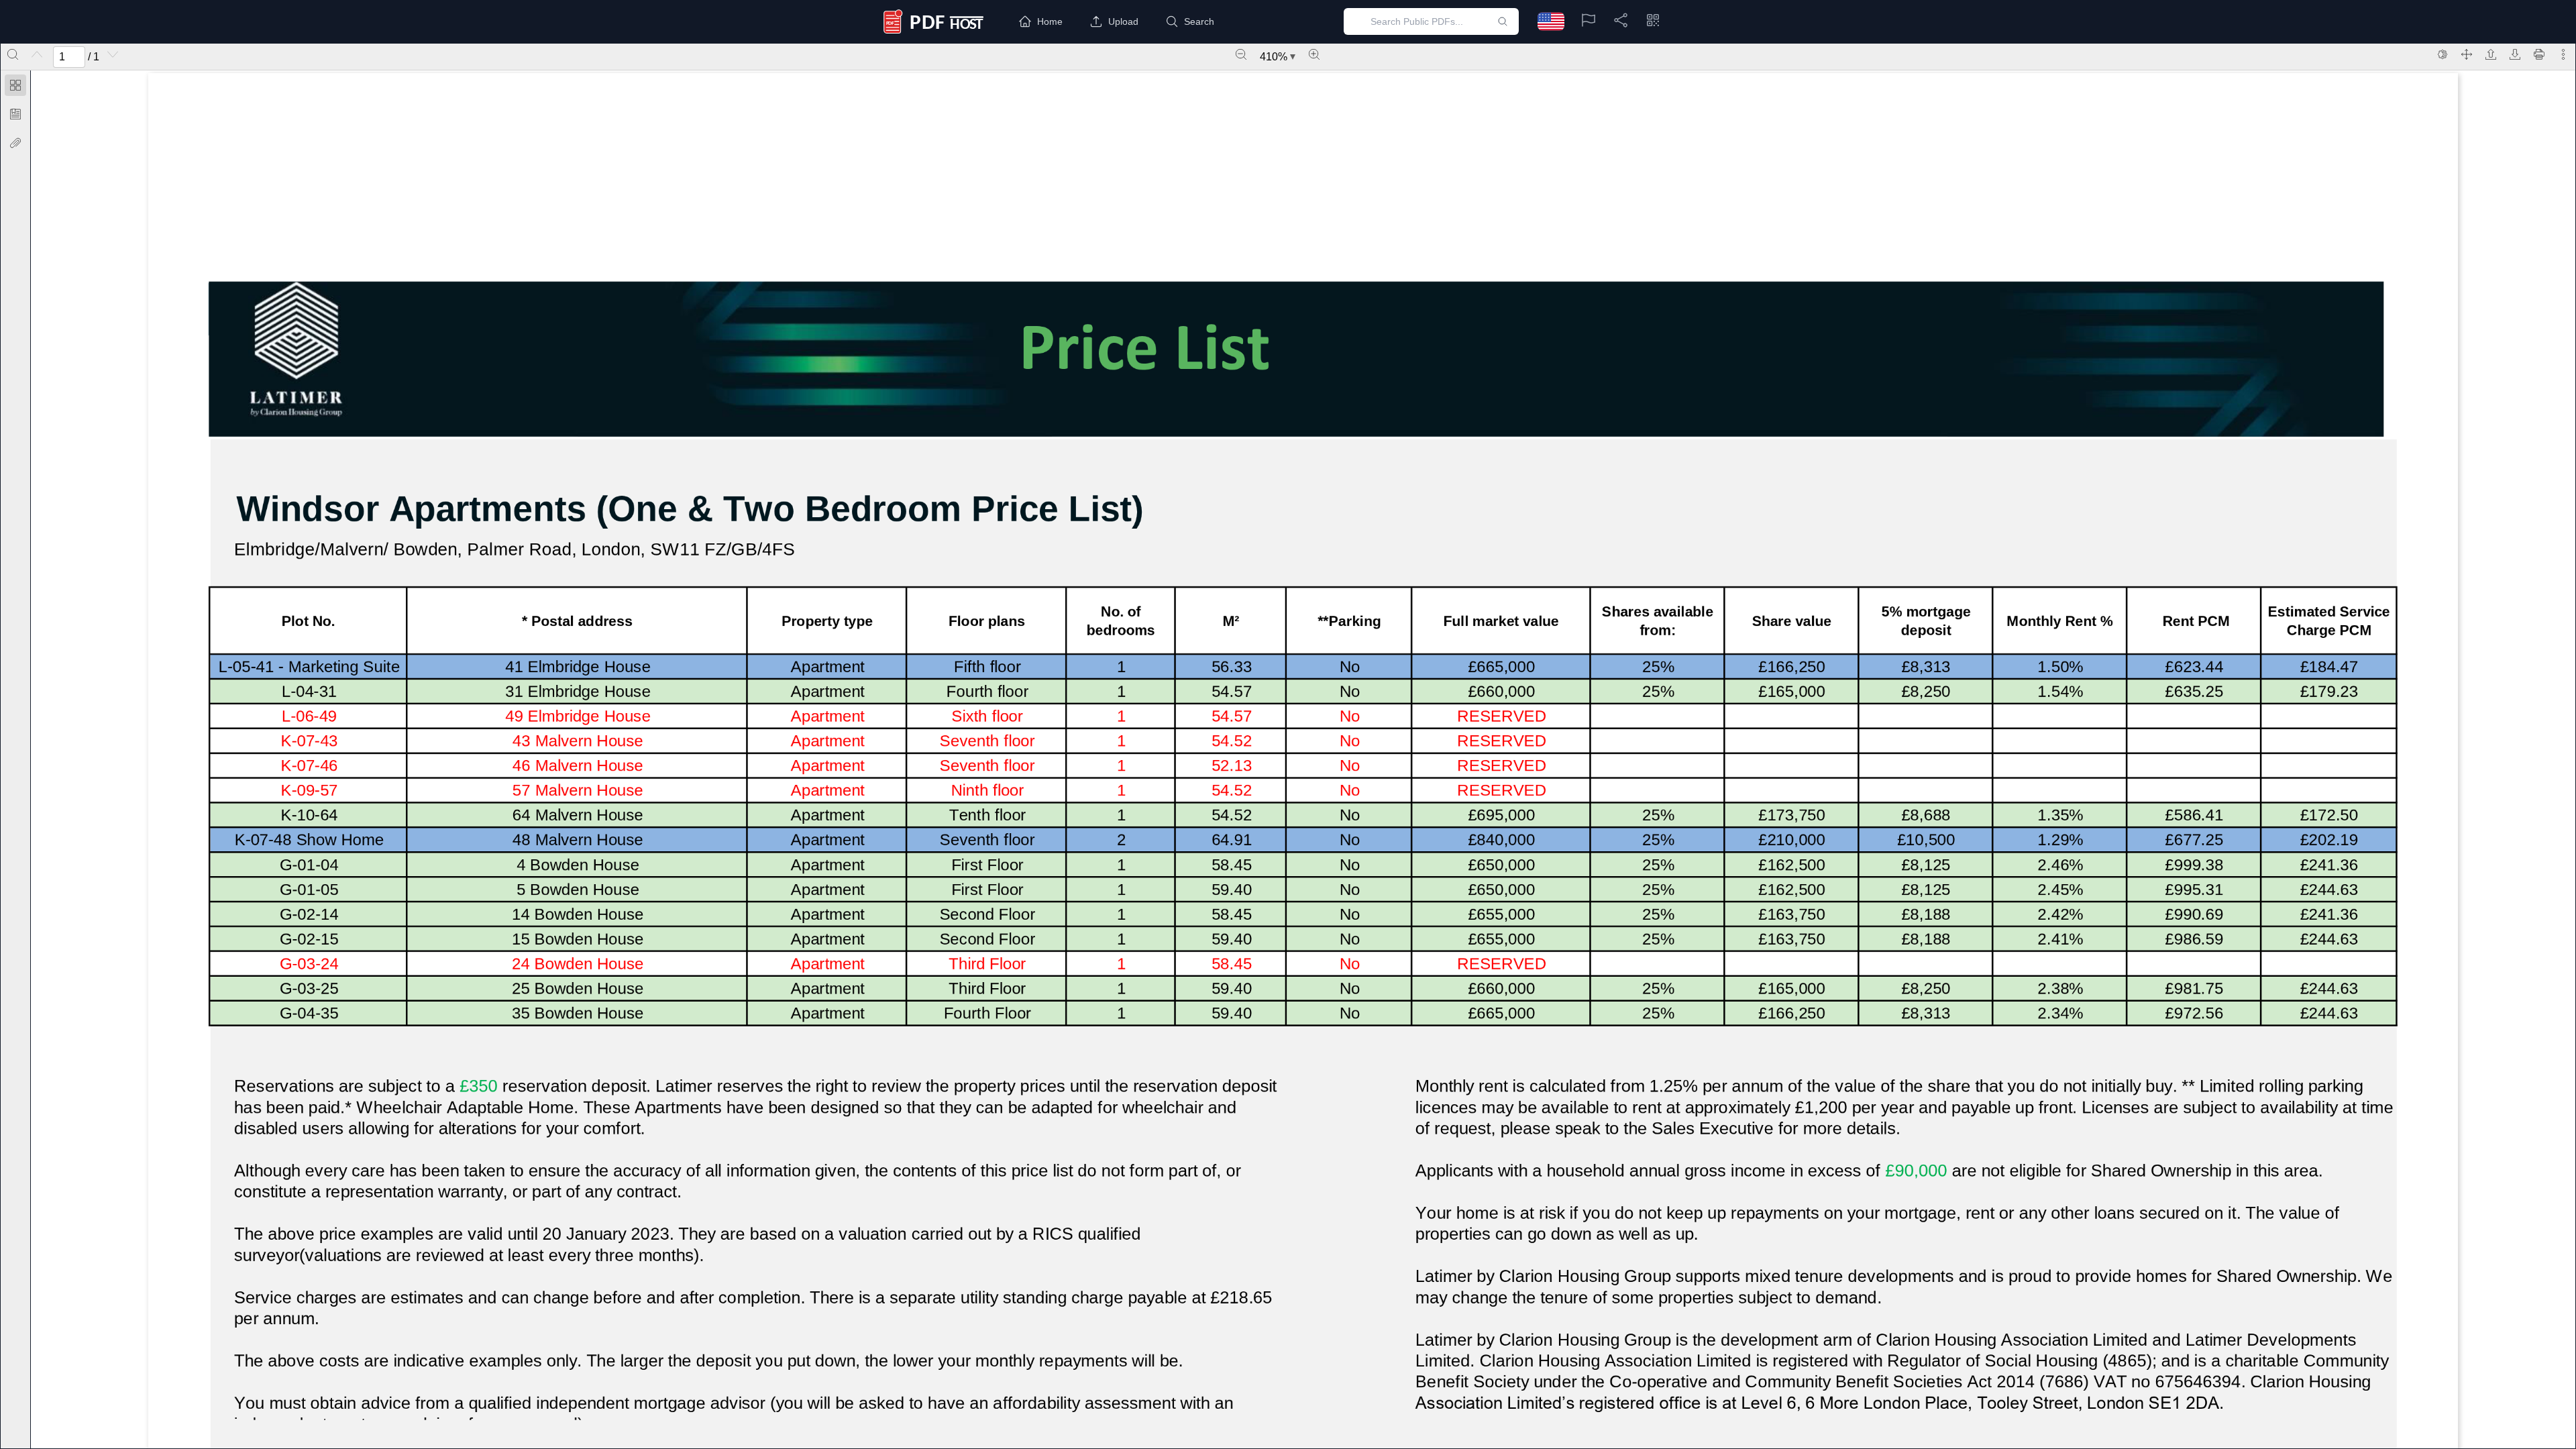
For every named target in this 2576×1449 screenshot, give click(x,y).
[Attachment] (15, 143)
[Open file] (2491, 54)
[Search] (13, 54)
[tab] (15, 88)
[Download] (2515, 54)
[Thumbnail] (15, 85)
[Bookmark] (15, 114)
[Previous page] (37, 54)
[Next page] (113, 54)
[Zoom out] (1241, 54)
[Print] (2539, 54)
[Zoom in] (1314, 54)
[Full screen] (2467, 54)
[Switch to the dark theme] (2443, 54)
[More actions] (2563, 54)
